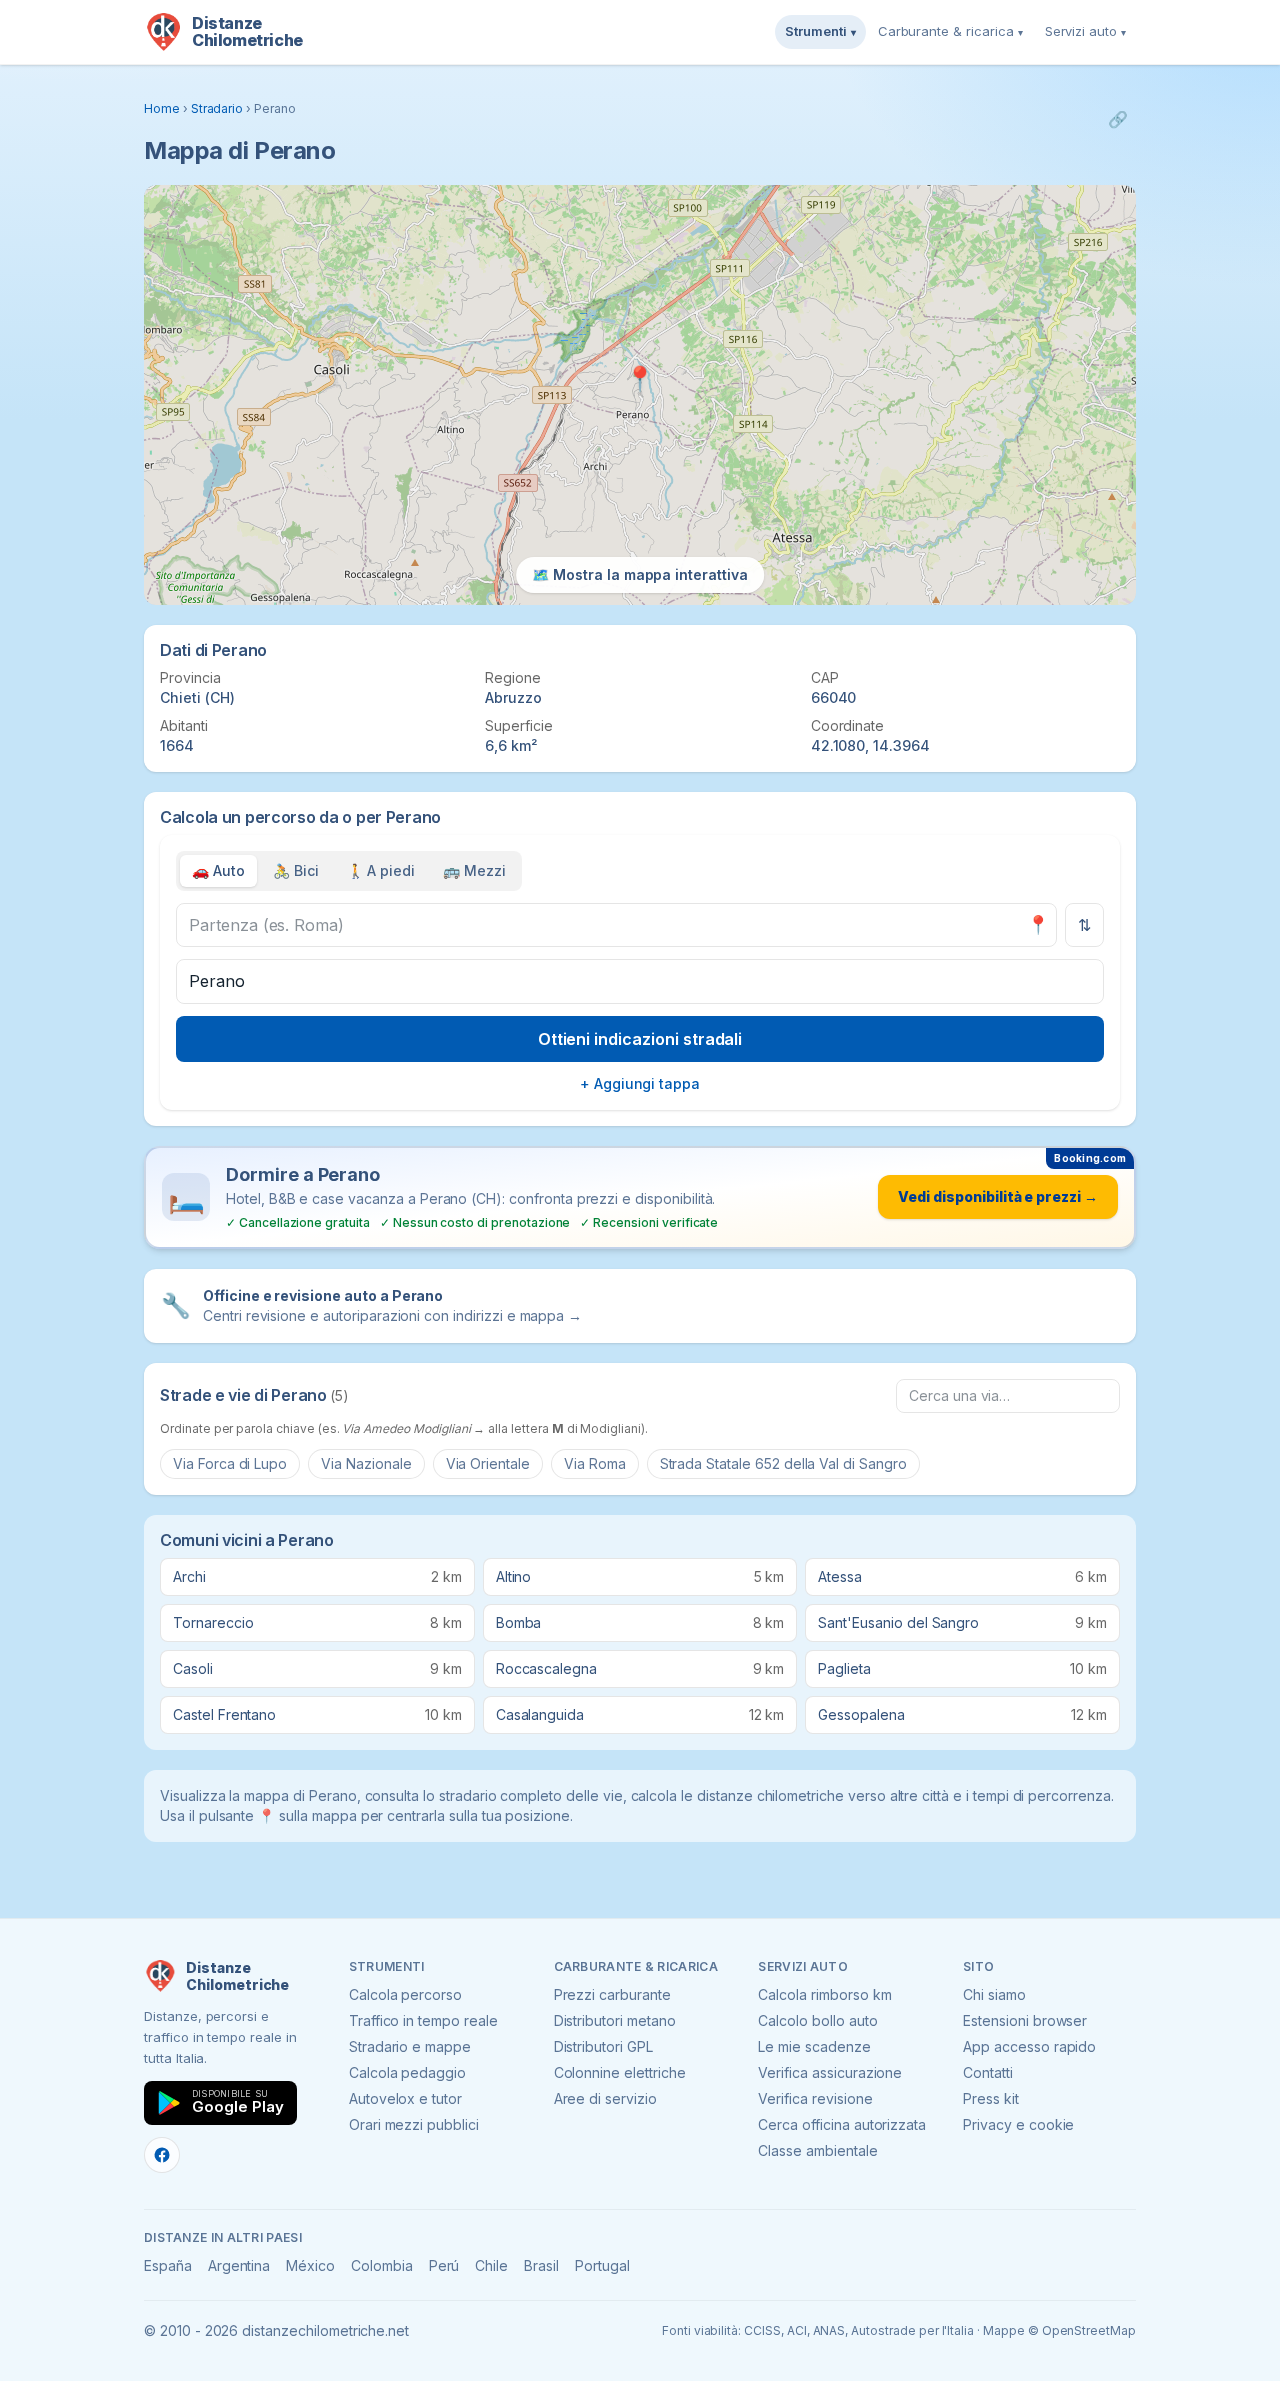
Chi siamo (994, 1994)
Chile (491, 2265)
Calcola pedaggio (407, 2072)
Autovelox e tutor (405, 2098)
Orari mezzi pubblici (414, 2124)
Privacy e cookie (1018, 2124)
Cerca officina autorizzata (842, 2124)
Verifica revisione (815, 2098)
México (310, 2265)
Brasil (541, 2265)
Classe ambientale (817, 2150)
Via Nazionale (366, 1463)
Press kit (991, 2098)
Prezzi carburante (612, 1994)
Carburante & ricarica (950, 31)
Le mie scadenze (814, 2046)
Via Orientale (488, 1463)
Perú (444, 2265)
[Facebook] (162, 2155)
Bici (296, 870)
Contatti (988, 2072)
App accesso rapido (1029, 2046)
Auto (218, 870)
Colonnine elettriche (620, 2072)
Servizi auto (1085, 31)
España (168, 2265)
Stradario (217, 108)
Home (162, 108)
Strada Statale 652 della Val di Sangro (783, 1463)
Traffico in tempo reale (423, 2020)
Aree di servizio (605, 2098)
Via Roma (595, 1463)
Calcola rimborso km (824, 1994)
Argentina (239, 2265)
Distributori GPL (603, 2046)
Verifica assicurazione (830, 2072)
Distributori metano (615, 2020)
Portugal (602, 2265)
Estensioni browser (1025, 2020)
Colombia (382, 2265)
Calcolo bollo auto (817, 2020)
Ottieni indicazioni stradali (640, 1039)
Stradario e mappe (410, 2046)
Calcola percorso (405, 1994)
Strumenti (820, 31)
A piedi (381, 870)
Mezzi (474, 870)
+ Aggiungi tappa (640, 1083)
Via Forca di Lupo (230, 1463)
